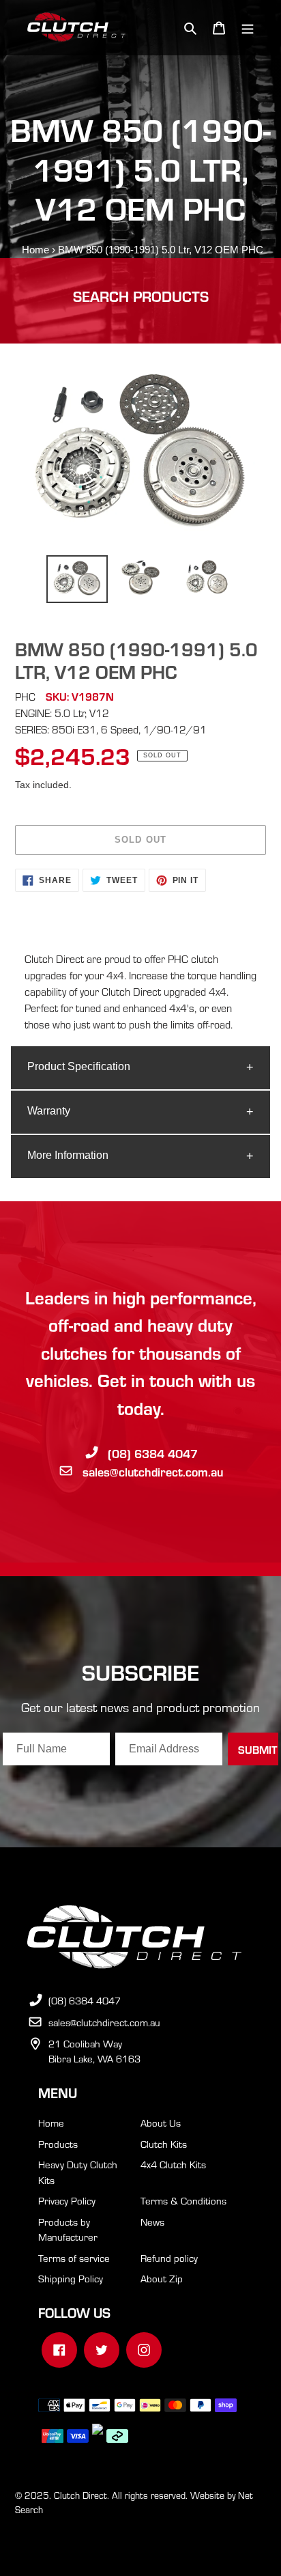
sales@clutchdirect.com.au (153, 1471)
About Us (161, 2123)
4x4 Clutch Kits (173, 2164)
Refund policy (169, 2258)
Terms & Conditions (183, 2200)
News (152, 2222)
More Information (68, 1155)
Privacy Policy (67, 2200)
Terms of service (74, 2258)
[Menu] (248, 28)
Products (58, 2144)
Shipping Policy (71, 2278)
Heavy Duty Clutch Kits (78, 2172)
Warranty (49, 1111)
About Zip (162, 2278)
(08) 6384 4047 (153, 1453)
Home (35, 250)
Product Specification (79, 1066)
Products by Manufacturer (68, 2229)
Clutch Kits (164, 2144)
